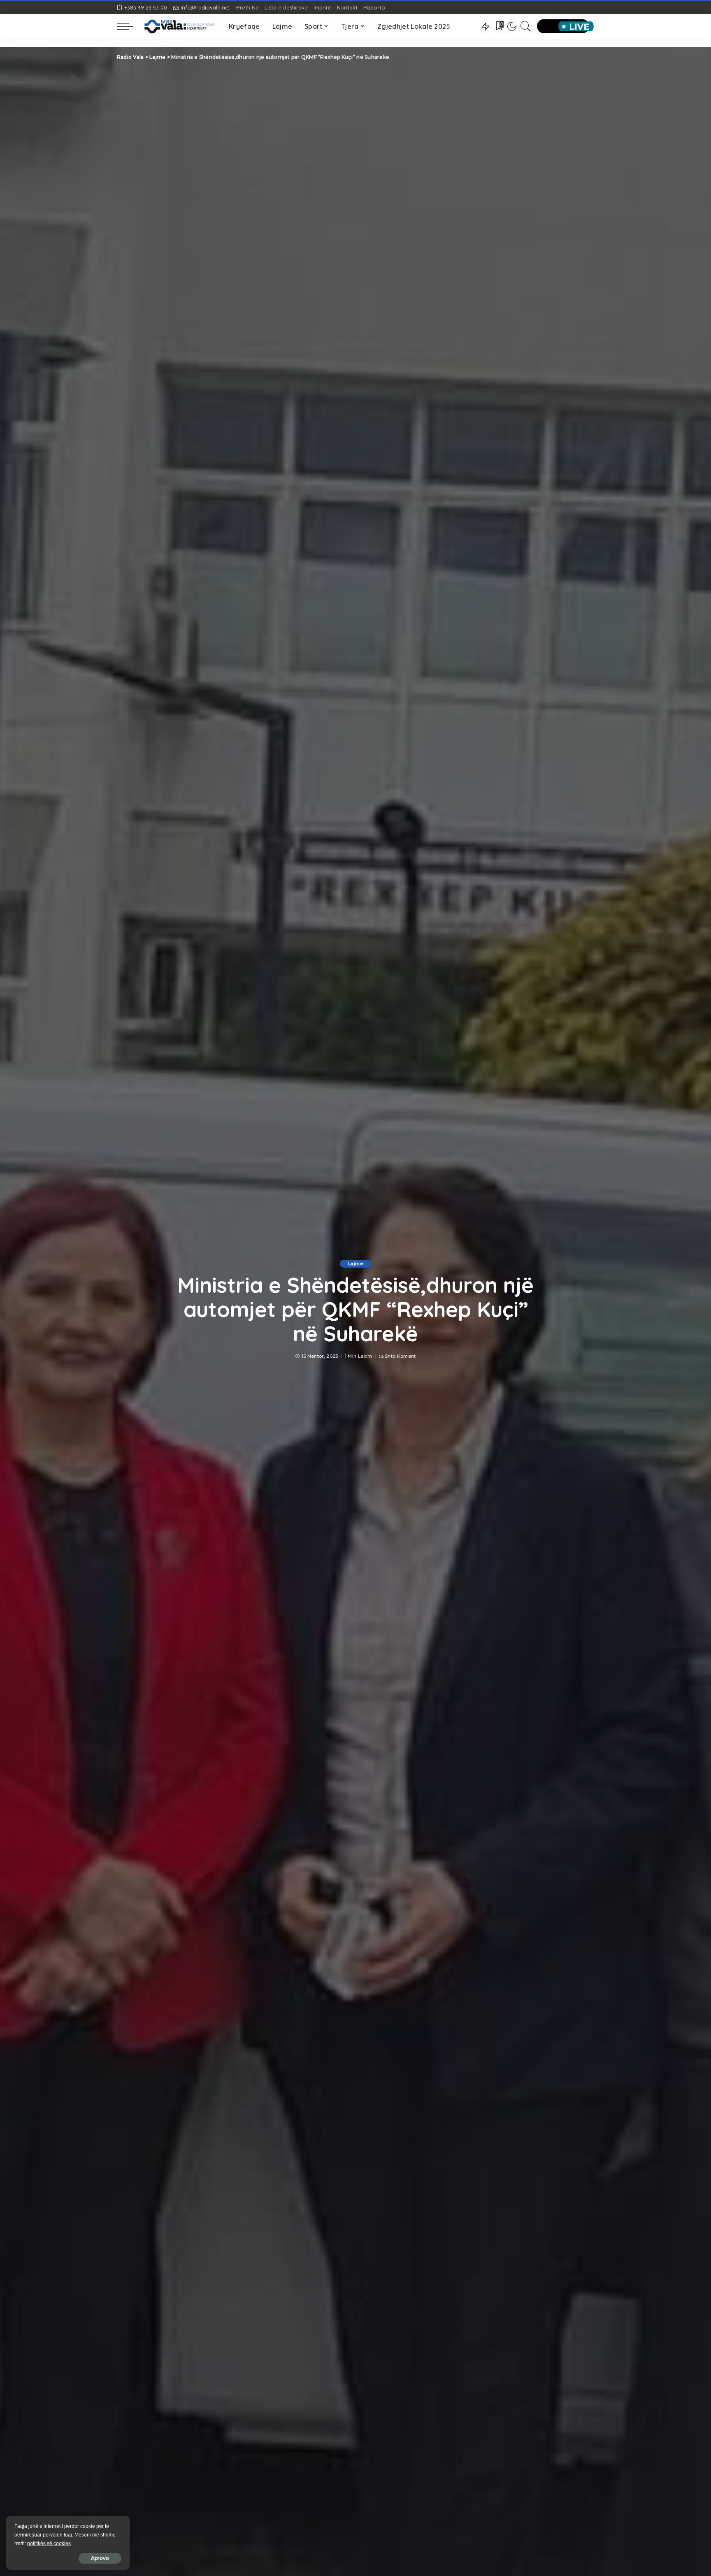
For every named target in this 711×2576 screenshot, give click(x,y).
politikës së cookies (49, 2543)
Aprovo (100, 2558)
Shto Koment (400, 1356)
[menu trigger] (129, 26)
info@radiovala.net (205, 7)
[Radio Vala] (179, 26)
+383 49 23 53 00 (146, 7)
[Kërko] (526, 26)
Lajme (355, 1264)
